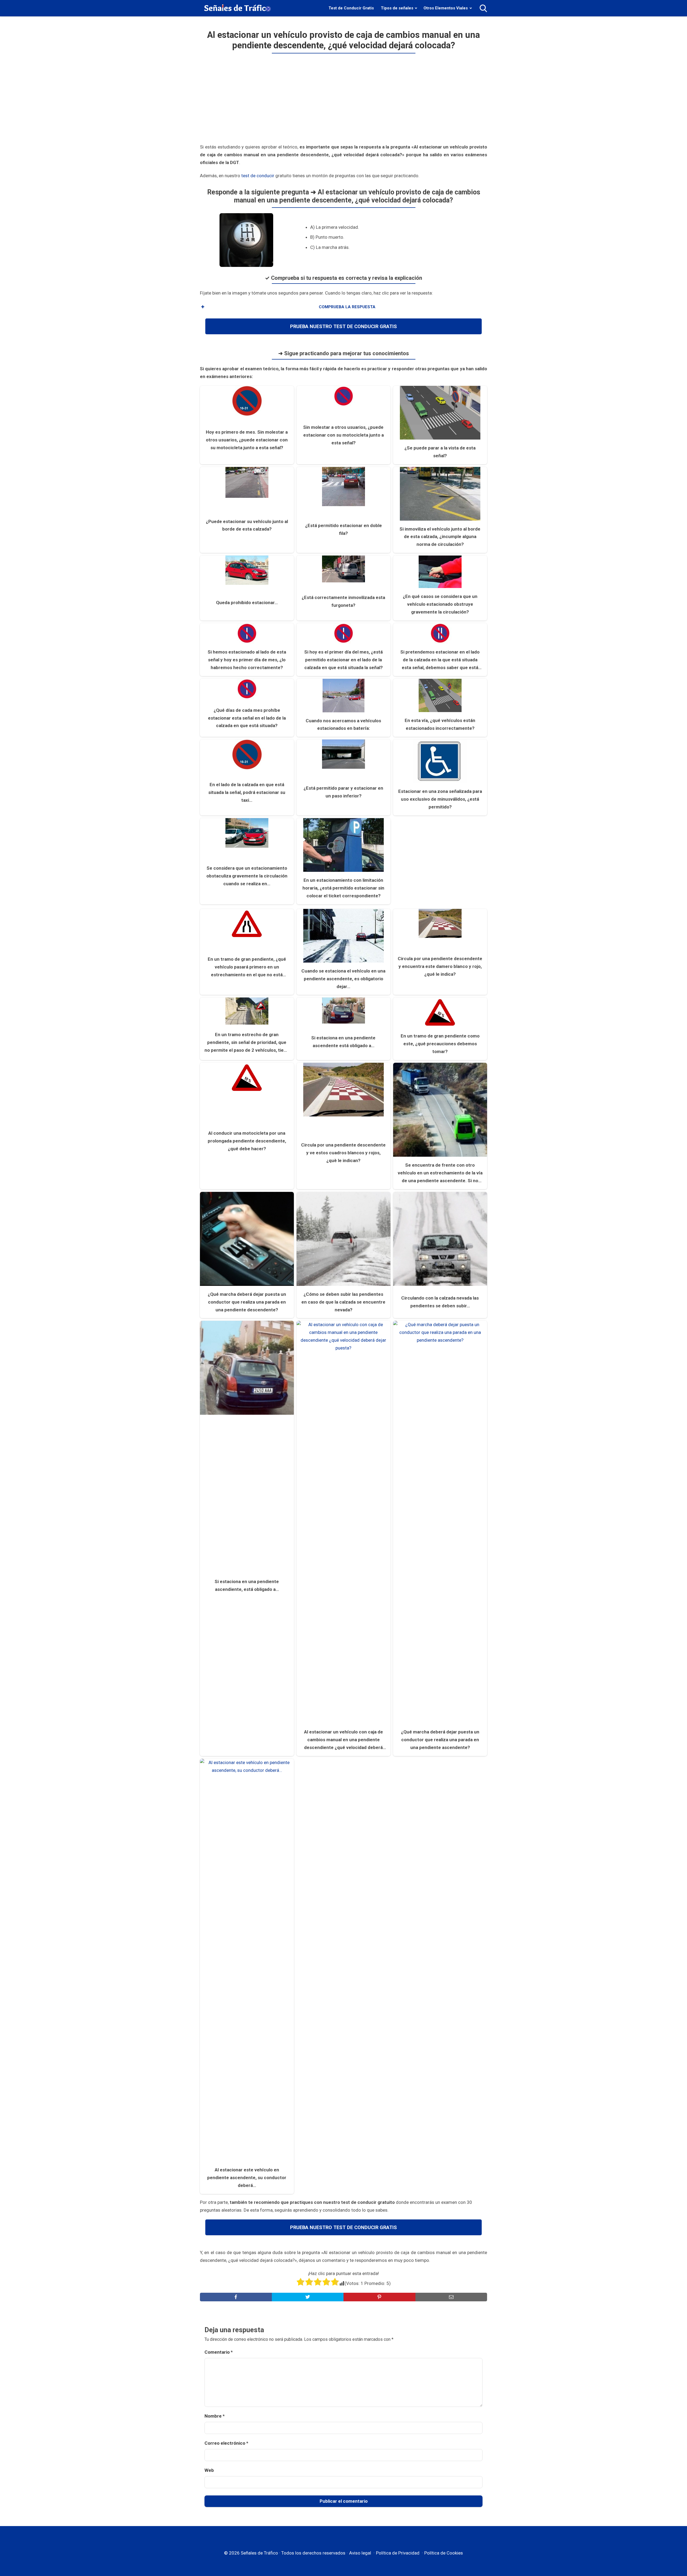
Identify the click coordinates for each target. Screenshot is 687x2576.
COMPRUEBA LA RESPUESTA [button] (347, 307)
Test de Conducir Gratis (351, 8)
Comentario (219, 2352)
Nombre (215, 2416)
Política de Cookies (444, 2553)
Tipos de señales (397, 8)
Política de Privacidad (398, 2553)
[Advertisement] (343, 101)
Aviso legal (360, 2553)
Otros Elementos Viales (446, 8)
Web (209, 2470)
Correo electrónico (226, 2443)
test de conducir (258, 176)
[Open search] (483, 8)
